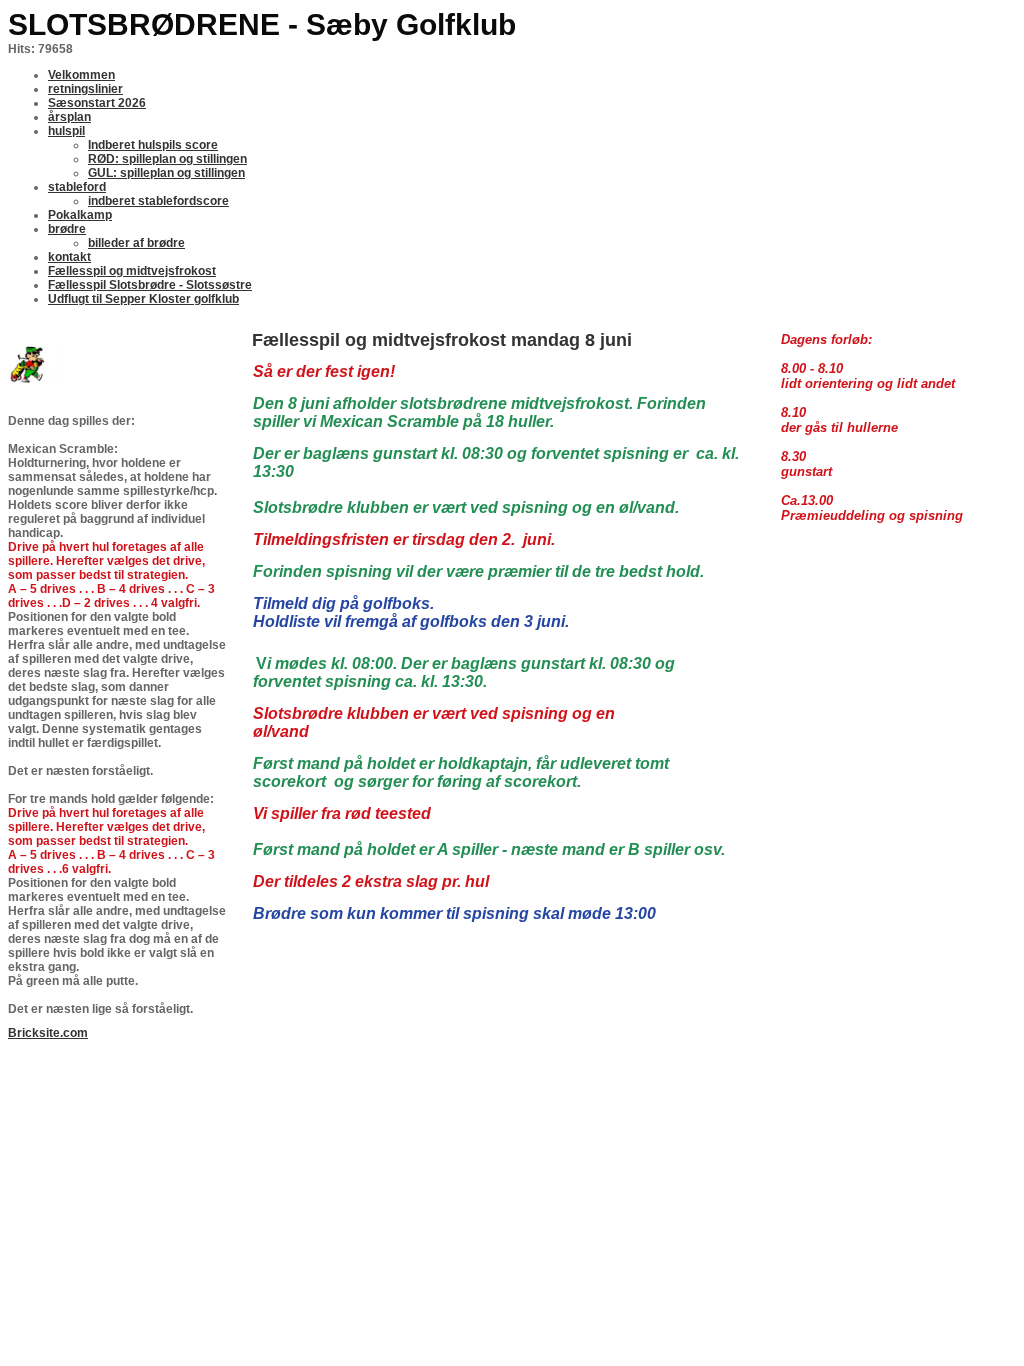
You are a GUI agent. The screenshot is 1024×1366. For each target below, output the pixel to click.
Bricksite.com (48, 1033)
